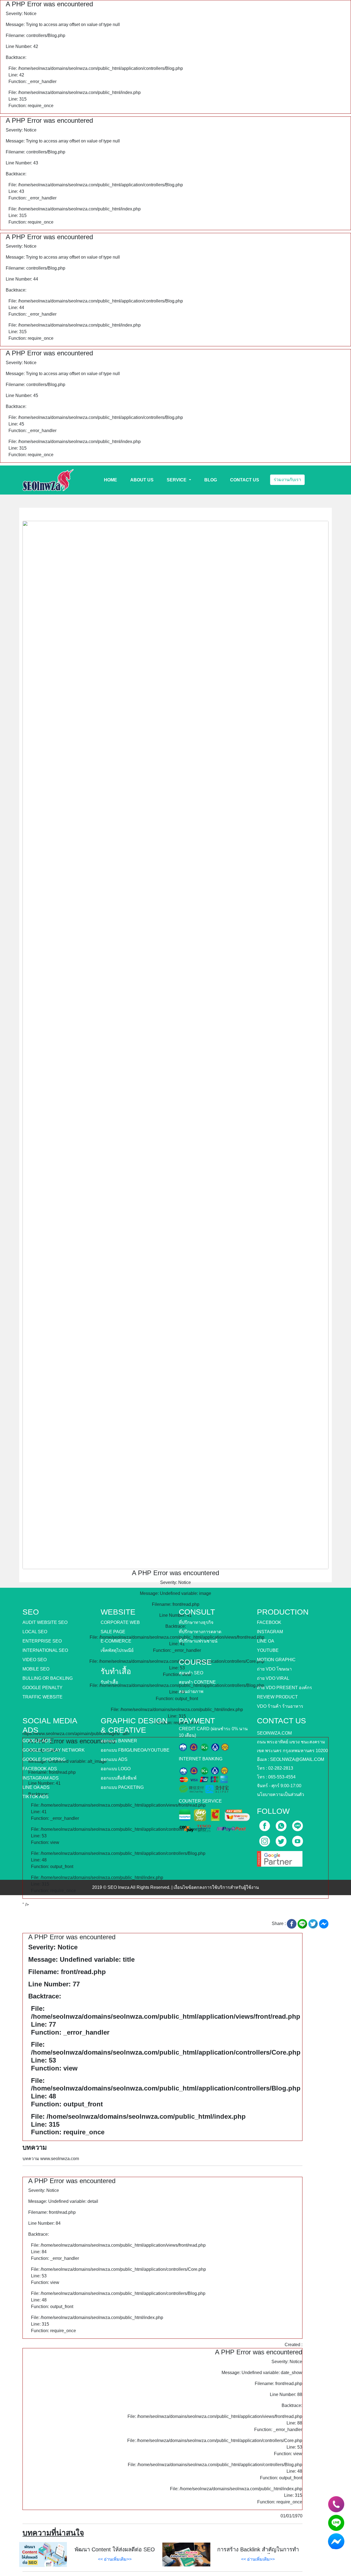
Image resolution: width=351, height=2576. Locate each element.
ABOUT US (142, 480)
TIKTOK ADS (36, 1797)
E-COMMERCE (116, 1641)
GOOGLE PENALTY (43, 1688)
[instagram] (265, 1839)
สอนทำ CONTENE (197, 1682)
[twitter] (282, 1839)
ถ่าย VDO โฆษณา (274, 1669)
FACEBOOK (269, 1622)
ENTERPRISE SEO (42, 1641)
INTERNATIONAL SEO (45, 1650)
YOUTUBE (268, 1650)
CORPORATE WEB (120, 1622)
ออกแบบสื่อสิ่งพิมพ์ (119, 1778)
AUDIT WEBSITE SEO (45, 1622)
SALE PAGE (113, 1632)
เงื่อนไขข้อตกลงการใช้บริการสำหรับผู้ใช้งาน (216, 1887)
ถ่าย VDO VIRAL (273, 1678)
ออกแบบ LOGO (116, 1769)
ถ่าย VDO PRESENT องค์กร (285, 1688)
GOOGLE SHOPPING (44, 1759)
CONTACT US (245, 480)
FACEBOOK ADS (40, 1769)
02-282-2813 (281, 1768)
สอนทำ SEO (191, 1673)
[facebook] (265, 1824)
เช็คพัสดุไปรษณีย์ (117, 1650)
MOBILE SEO (36, 1669)
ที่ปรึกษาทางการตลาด (200, 1632)
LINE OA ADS (36, 1787)
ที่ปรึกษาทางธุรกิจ (196, 1622)
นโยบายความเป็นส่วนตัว (281, 1794)
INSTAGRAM (270, 1632)
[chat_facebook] (336, 2541)
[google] (280, 1857)
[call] (282, 1824)
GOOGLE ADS (37, 1741)
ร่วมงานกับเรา (287, 480)
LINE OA (266, 1641)
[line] (298, 1824)
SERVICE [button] (177, 480)
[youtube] (298, 1839)
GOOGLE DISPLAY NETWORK (54, 1750)
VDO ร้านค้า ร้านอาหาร (280, 1706)
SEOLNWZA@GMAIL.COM (297, 1759)
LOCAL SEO (35, 1632)
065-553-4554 (282, 1777)
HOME (111, 480)
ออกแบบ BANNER (119, 1741)
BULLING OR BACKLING (48, 1678)
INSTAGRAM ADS (41, 1778)
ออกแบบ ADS (114, 1759)
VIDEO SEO (35, 1660)
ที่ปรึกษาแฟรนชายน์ (198, 1641)
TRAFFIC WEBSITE (43, 1697)
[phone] (336, 2504)
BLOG (211, 480)
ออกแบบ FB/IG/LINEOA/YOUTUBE (135, 1750)
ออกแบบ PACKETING (122, 1787)
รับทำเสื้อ (109, 1682)
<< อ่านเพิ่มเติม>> (115, 2559)
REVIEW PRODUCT (277, 1697)
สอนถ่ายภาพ (191, 1691)
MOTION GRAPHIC (276, 1660)
